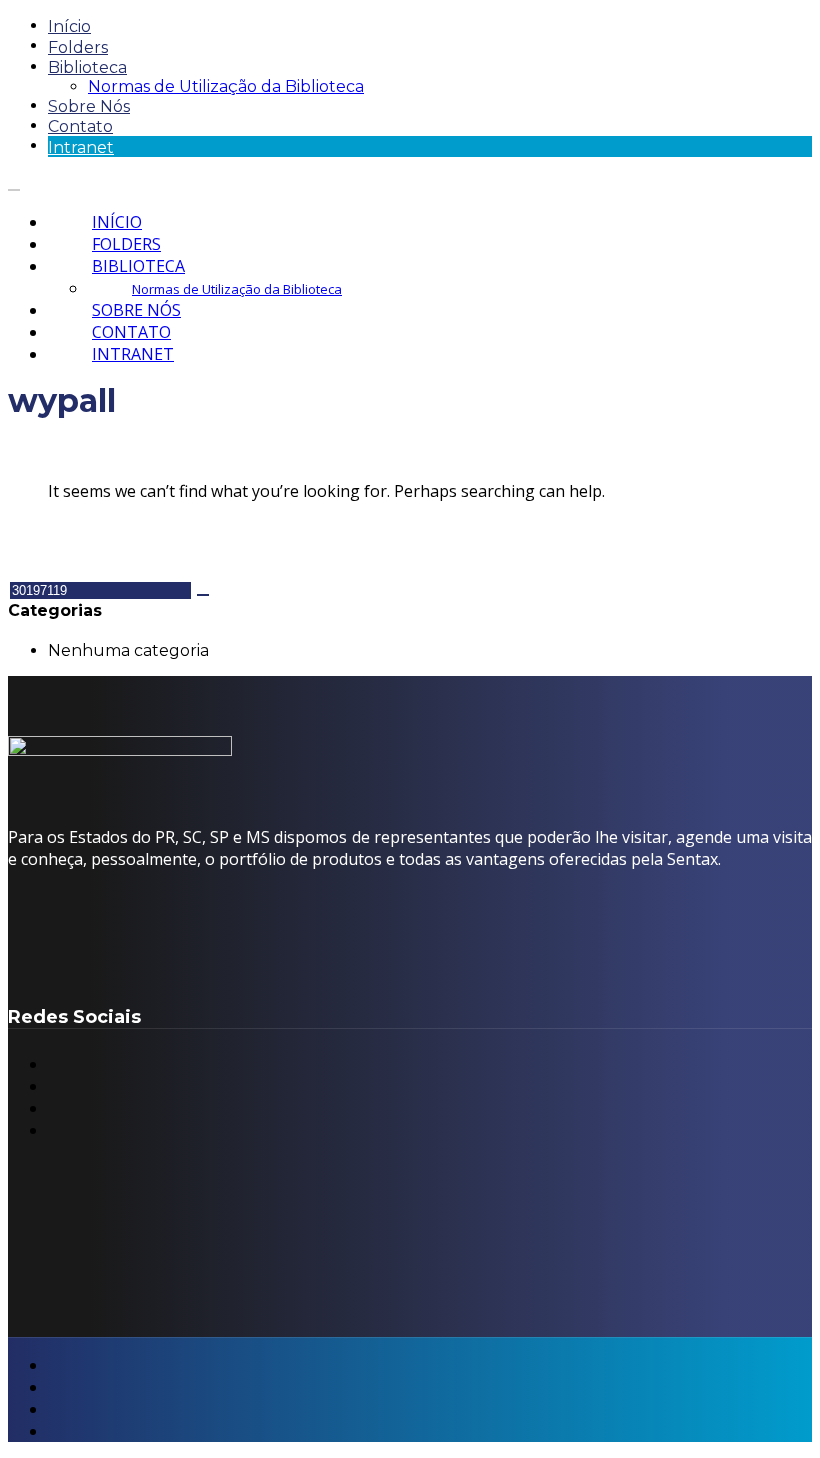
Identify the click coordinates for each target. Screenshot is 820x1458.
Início (69, 26)
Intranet (81, 147)
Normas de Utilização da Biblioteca (226, 86)
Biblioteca (87, 67)
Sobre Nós (89, 106)
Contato (80, 126)
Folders (78, 47)
